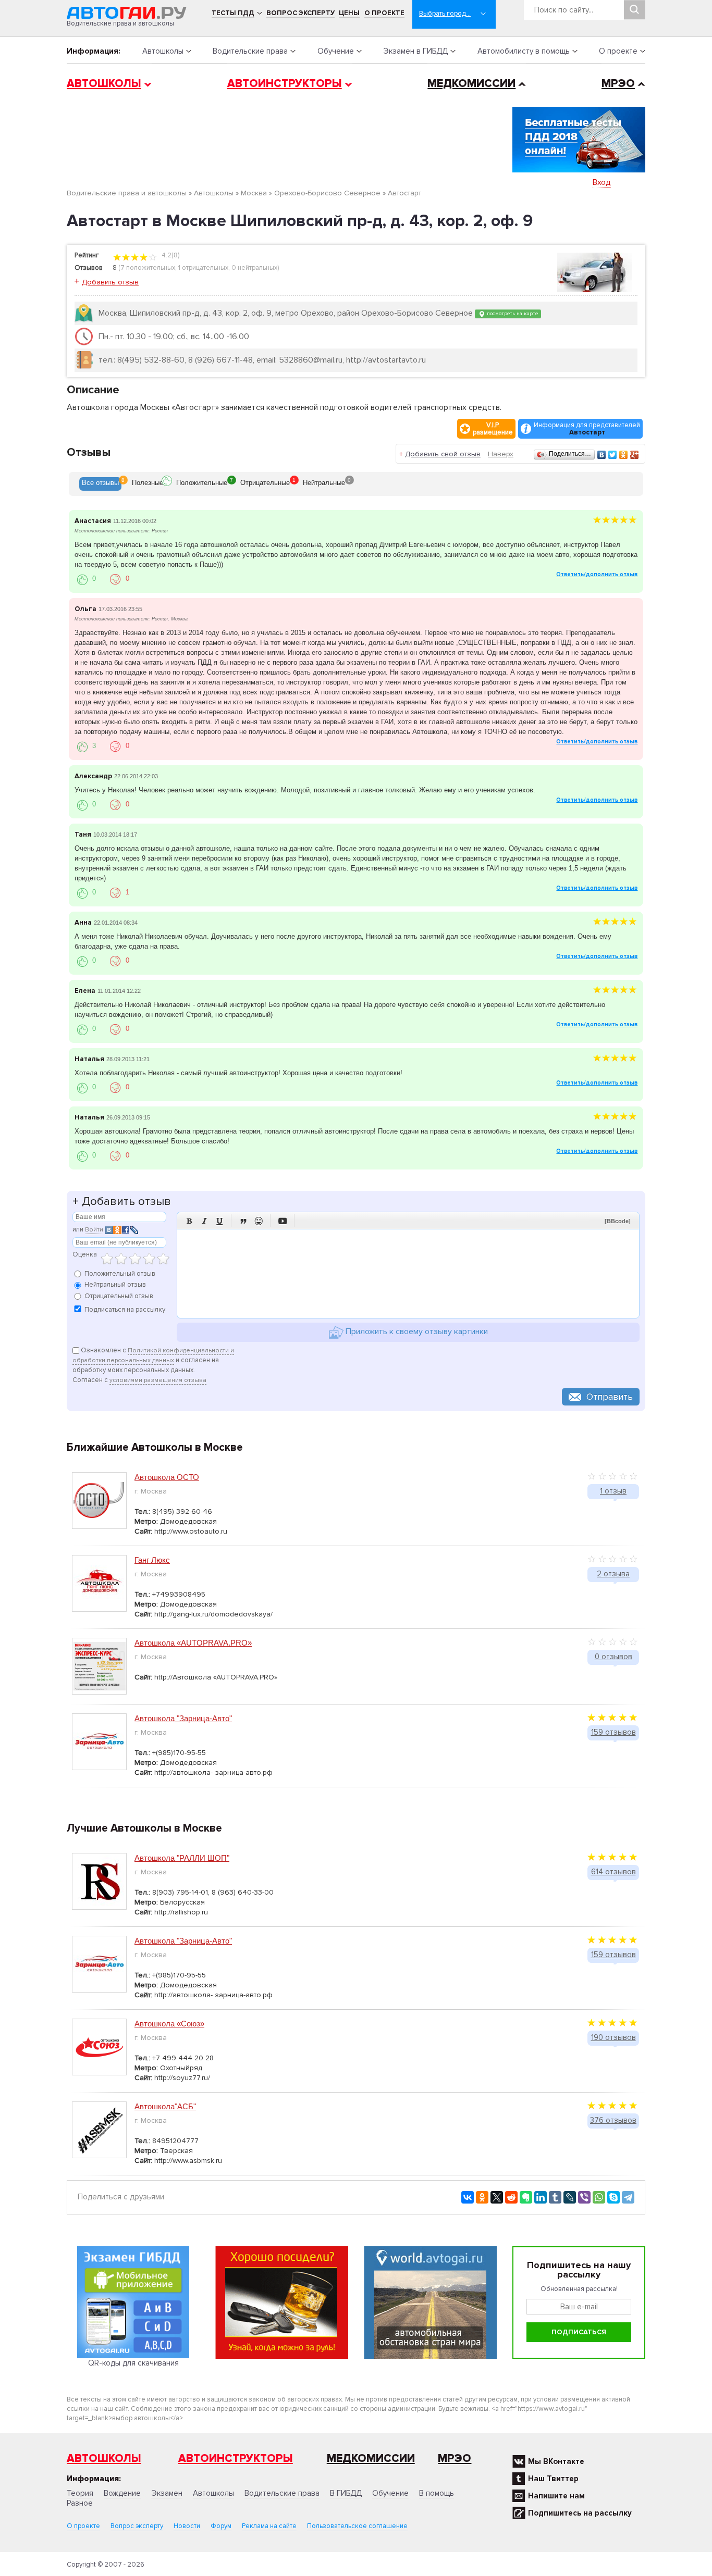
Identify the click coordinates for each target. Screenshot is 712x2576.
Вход (602, 182)
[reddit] (511, 2197)
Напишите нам (556, 2496)
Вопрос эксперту (300, 13)
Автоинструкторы (285, 84)
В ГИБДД (346, 2493)
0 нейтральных (254, 268)
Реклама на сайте (269, 2526)
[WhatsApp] (599, 2197)
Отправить (610, 1397)
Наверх (501, 454)
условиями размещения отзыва (158, 1380)
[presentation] (100, 484)
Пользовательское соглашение (357, 2526)
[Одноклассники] (624, 455)
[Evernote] (526, 2197)
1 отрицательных (203, 268)
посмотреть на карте (512, 313)
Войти (94, 1230)
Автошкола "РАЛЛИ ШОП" (182, 1858)
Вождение (122, 2493)
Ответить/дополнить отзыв (597, 574)
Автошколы (163, 51)
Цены (349, 13)
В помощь (437, 2493)
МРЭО (618, 84)
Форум (221, 2526)
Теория (80, 2493)
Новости (187, 2526)
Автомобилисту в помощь (524, 51)
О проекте (384, 13)
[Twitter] (613, 455)
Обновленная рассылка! (579, 2289)
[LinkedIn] (541, 2197)
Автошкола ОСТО (167, 1477)
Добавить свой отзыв (443, 454)
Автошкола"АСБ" (165, 2106)
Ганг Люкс (152, 1560)
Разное (80, 2503)
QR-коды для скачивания (133, 2363)
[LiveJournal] (570, 2197)
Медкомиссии (471, 84)
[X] (497, 2197)
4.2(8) (170, 255)
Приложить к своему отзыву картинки (416, 1332)
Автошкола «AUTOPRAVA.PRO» (193, 1643)
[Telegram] (628, 2197)
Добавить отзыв (110, 282)
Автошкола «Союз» (169, 2024)
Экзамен (167, 2493)
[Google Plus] (635, 455)
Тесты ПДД (233, 13)
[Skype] (613, 2197)
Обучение (336, 51)
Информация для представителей (587, 429)
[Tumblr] (555, 2197)
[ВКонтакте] (602, 455)
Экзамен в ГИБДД (415, 51)
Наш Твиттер (553, 2479)
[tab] (100, 484)
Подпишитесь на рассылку (580, 2513)
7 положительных (148, 268)
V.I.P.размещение (493, 429)
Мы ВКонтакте (556, 2461)
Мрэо (455, 2459)
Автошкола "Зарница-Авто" (183, 1718)
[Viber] (584, 2197)
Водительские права (250, 51)
